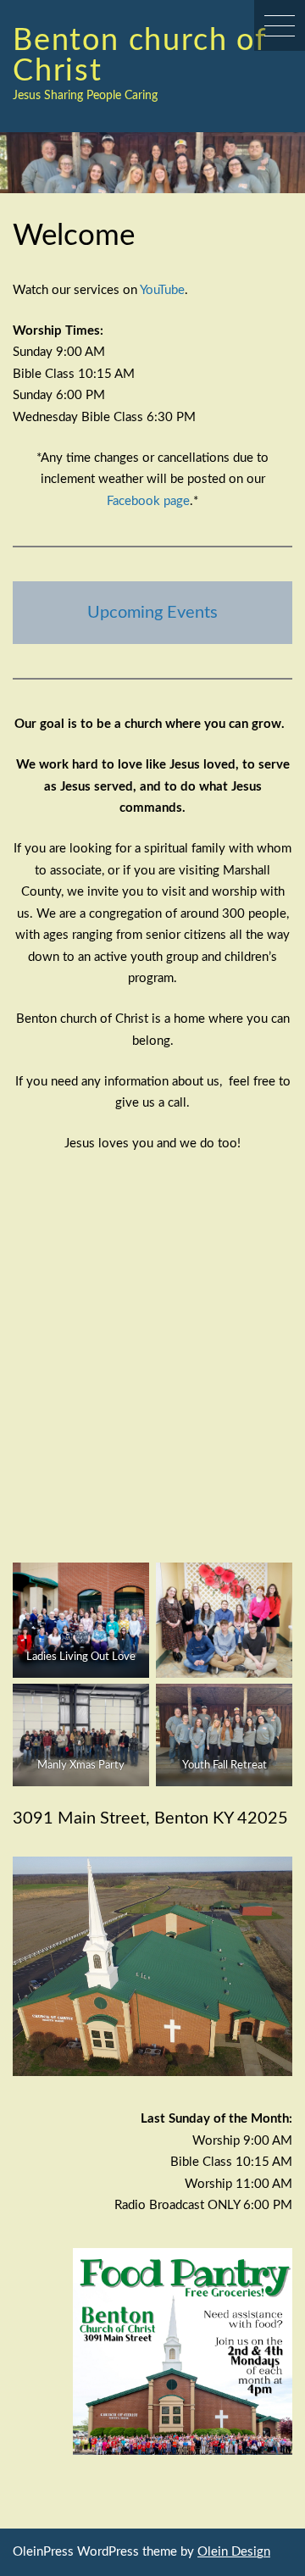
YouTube (162, 290)
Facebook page (148, 501)
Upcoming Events (152, 613)
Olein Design (234, 2552)
